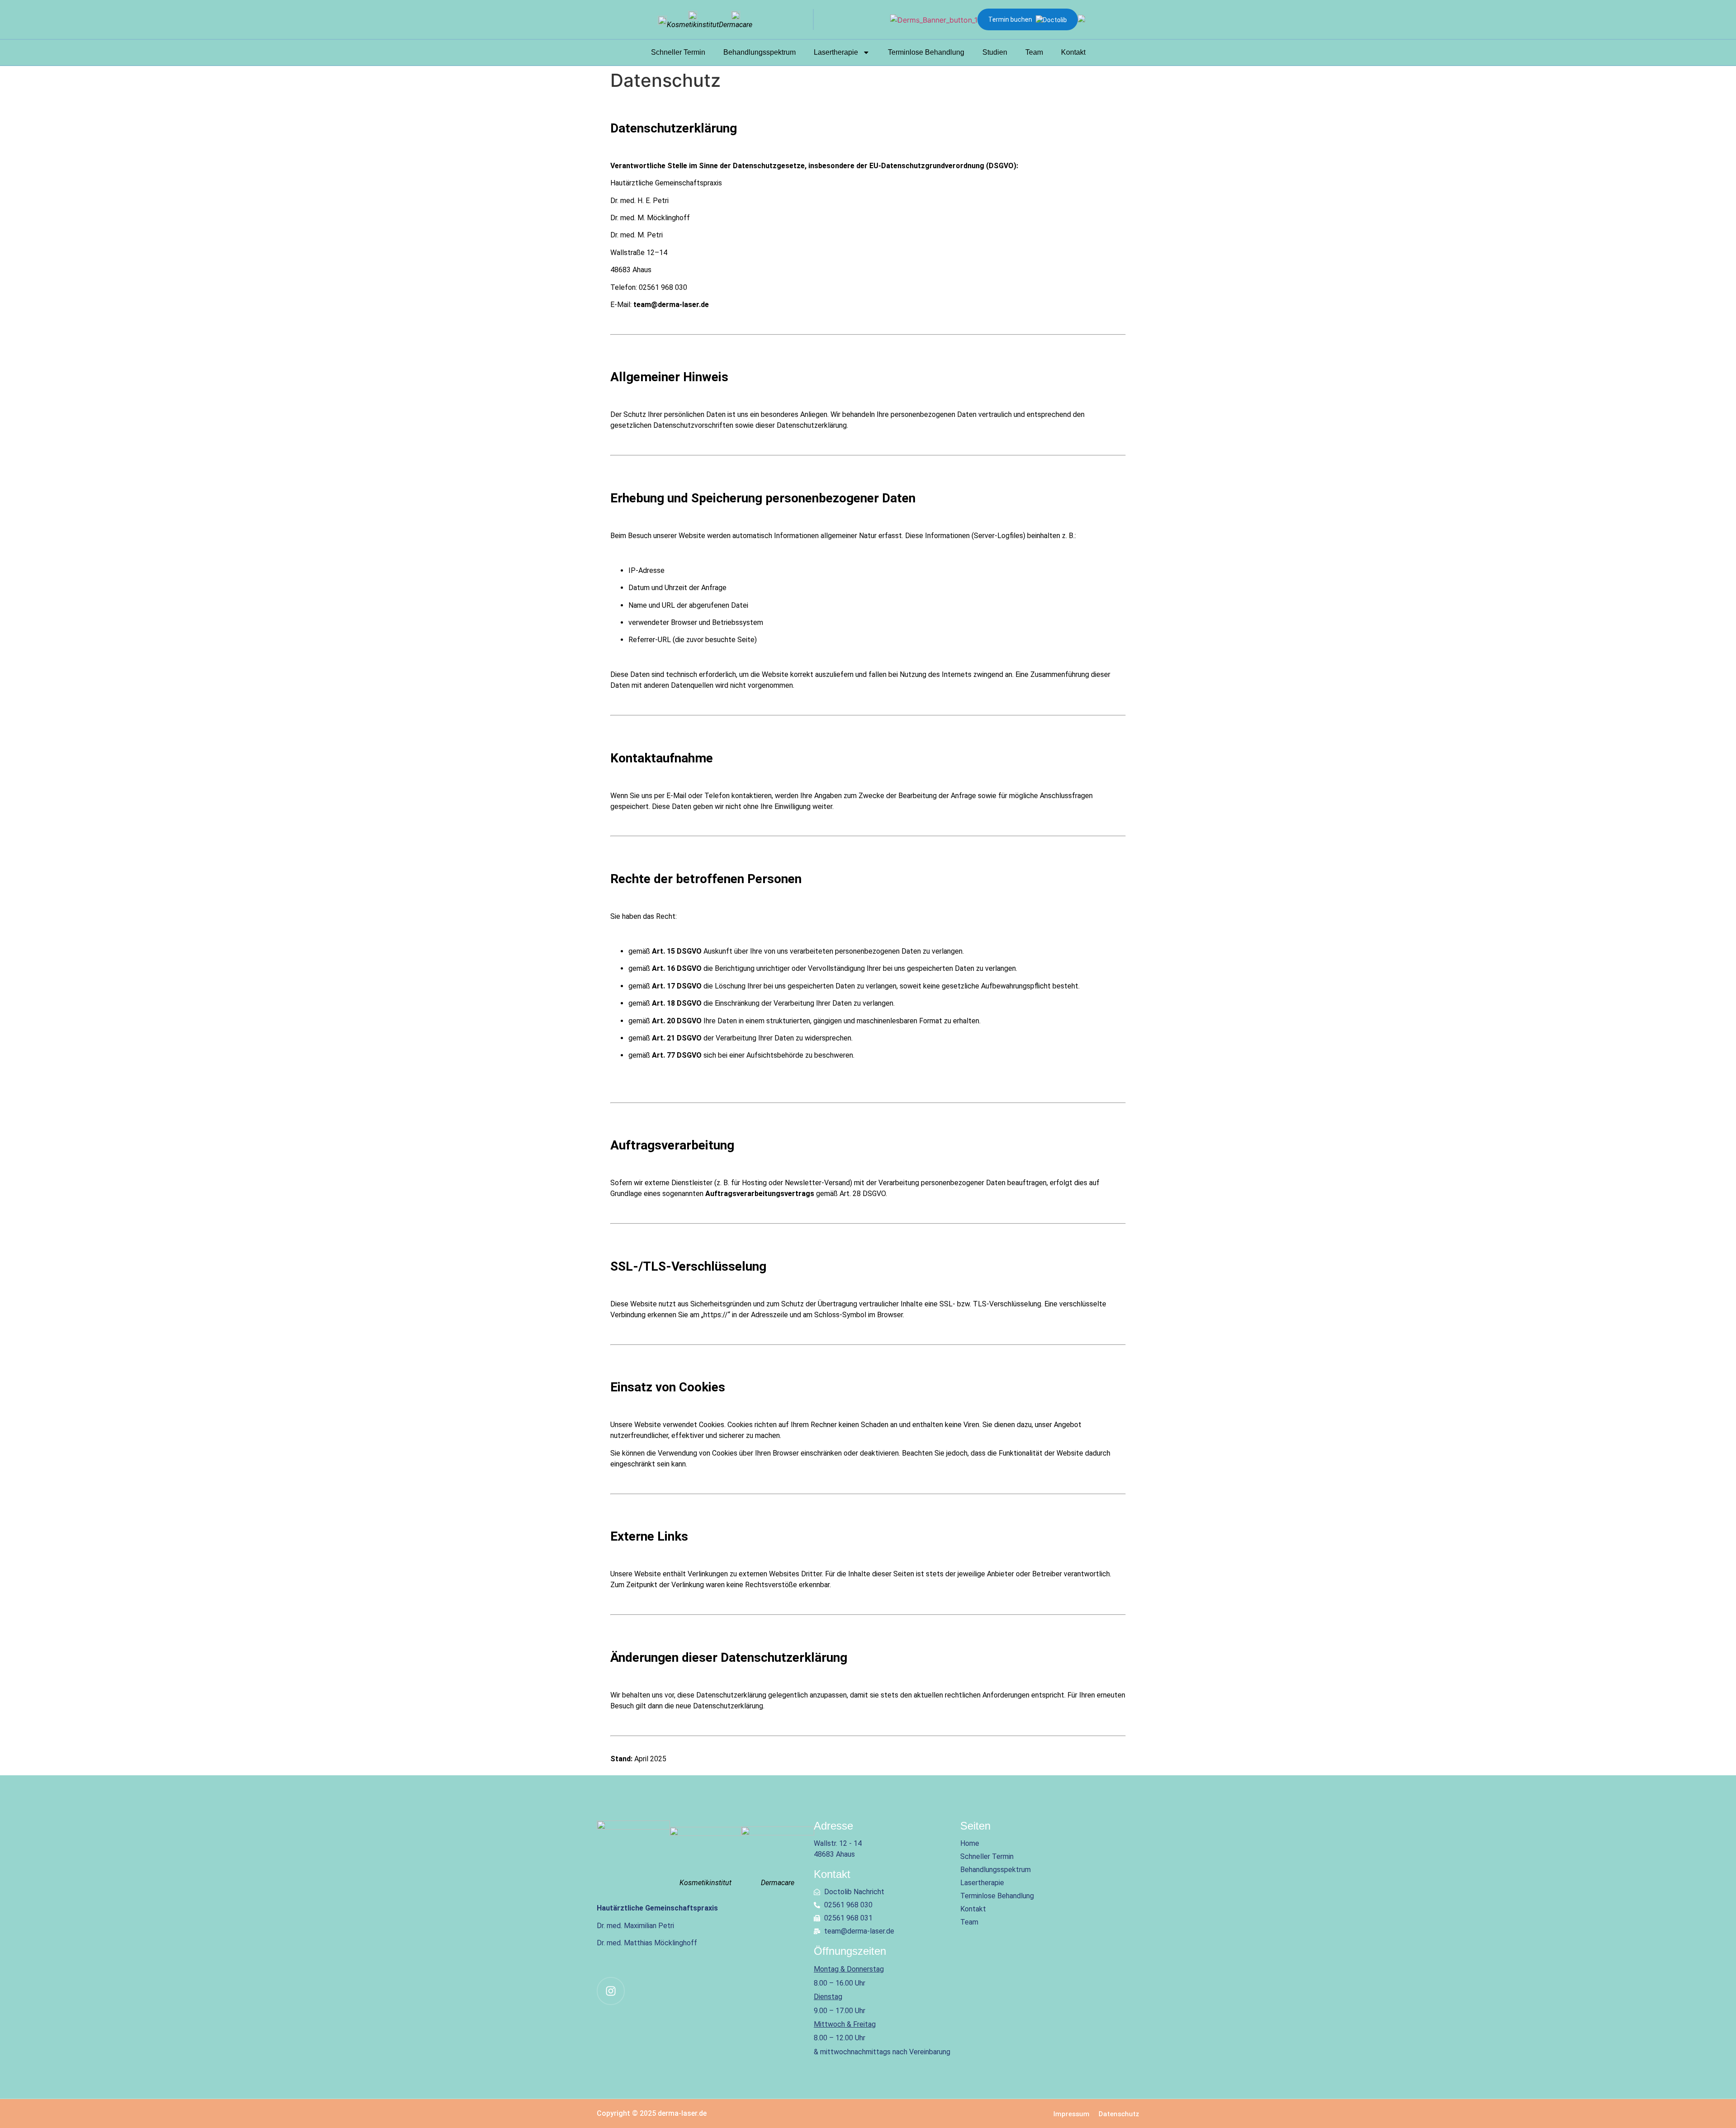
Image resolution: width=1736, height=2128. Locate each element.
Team (1034, 52)
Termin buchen (1010, 19)
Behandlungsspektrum (759, 52)
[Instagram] (611, 1991)
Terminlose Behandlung (926, 52)
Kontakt (1073, 52)
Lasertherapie (836, 52)
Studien (995, 52)
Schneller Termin (678, 52)
